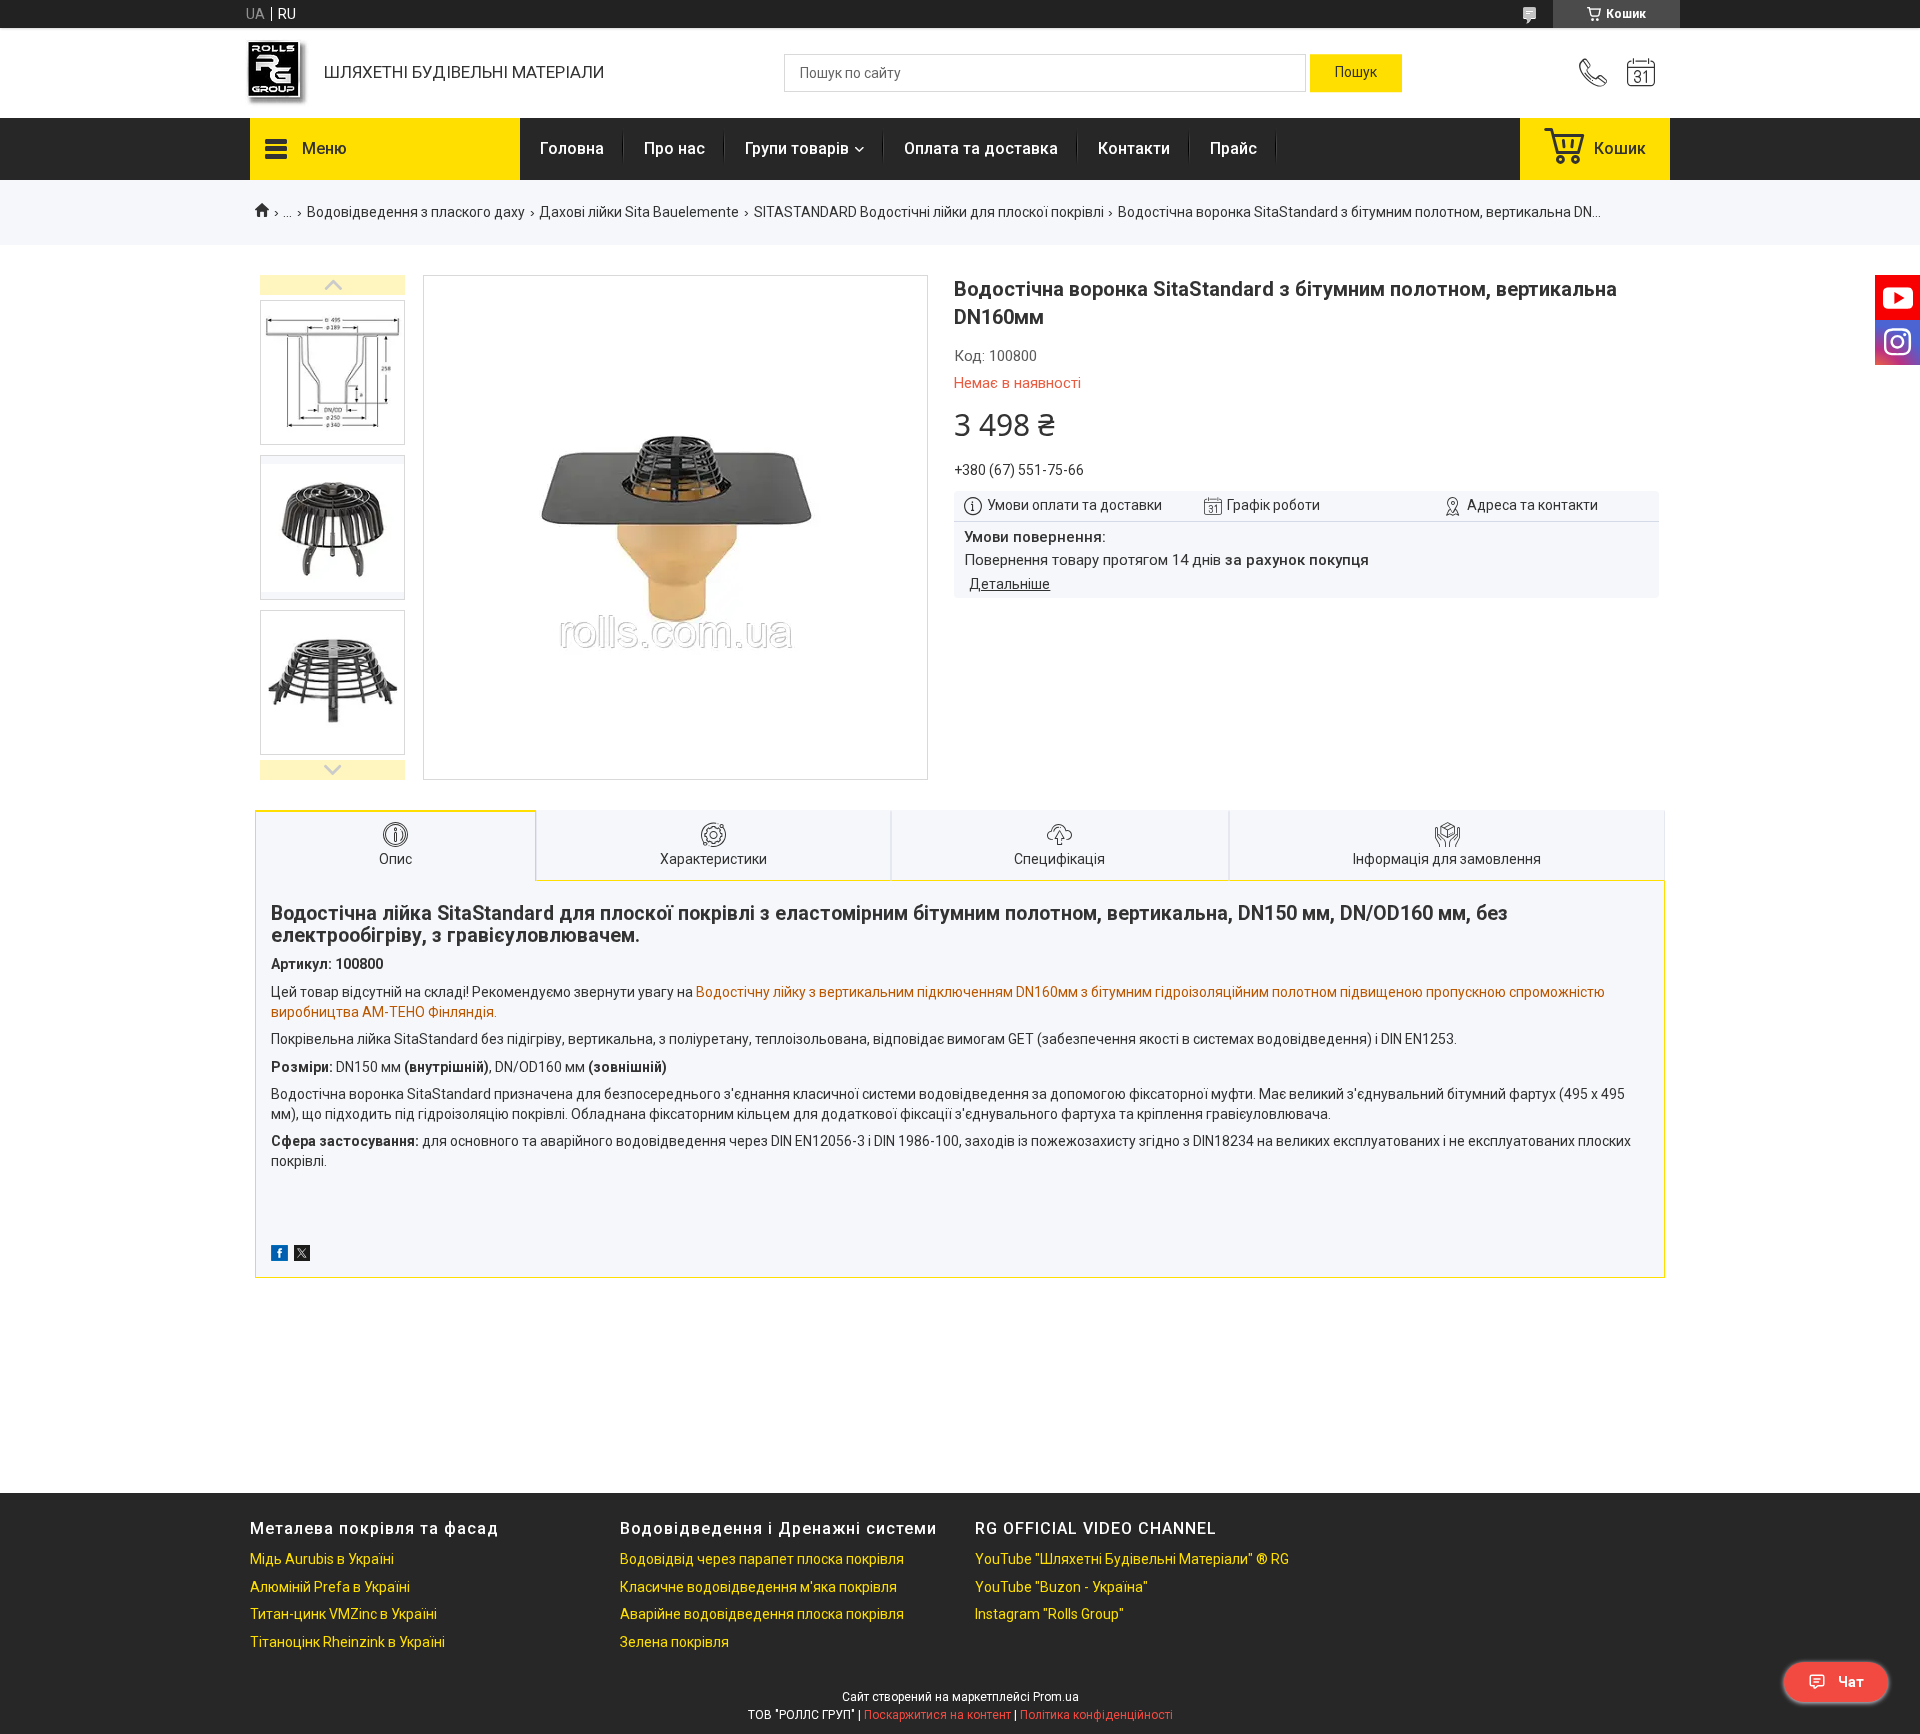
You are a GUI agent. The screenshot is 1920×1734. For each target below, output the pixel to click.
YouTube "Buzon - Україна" (1061, 1587)
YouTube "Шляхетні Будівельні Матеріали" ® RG (1132, 1559)
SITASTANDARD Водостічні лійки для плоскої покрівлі (929, 212)
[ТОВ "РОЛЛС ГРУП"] (277, 73)
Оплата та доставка (981, 148)
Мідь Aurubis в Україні (322, 1559)
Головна (572, 148)
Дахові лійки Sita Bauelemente (639, 212)
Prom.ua (1056, 1697)
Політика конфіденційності (1096, 1715)
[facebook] (279, 1256)
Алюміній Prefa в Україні (330, 1587)
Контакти (1134, 148)
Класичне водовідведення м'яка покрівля (758, 1587)
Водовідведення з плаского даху (416, 212)
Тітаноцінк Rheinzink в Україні (347, 1642)
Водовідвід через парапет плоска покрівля (762, 1559)
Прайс (1233, 148)
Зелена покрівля (674, 1642)
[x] (302, 1256)
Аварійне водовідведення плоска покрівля (762, 1614)
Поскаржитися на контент (937, 1715)
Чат (1851, 1682)
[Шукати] (1356, 73)
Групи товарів (797, 148)
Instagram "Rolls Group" (1049, 1614)
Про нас (674, 148)
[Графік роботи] (1641, 73)
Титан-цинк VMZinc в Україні (343, 1614)
